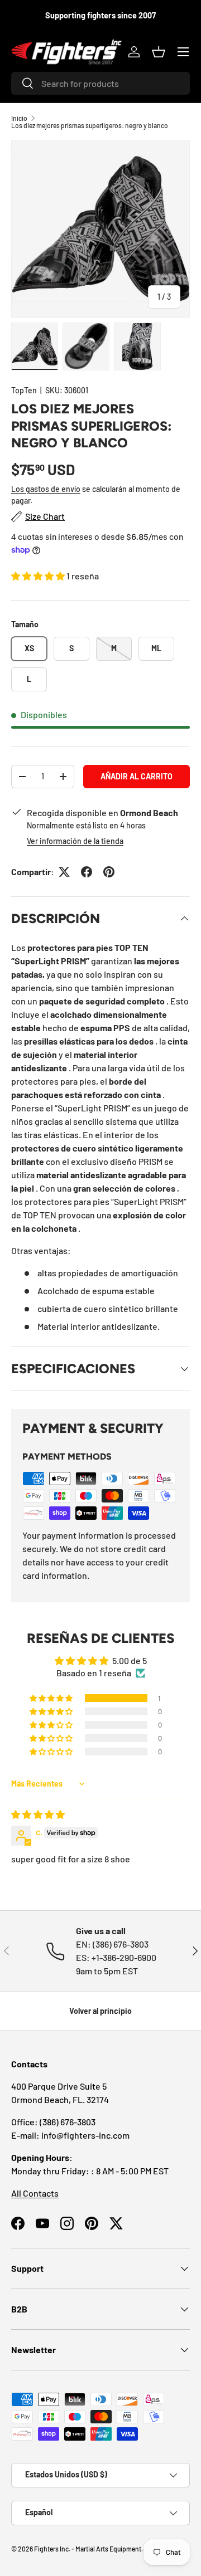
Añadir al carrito (137, 776)
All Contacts (35, 2193)
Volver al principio (100, 2011)
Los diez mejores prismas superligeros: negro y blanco (90, 125)
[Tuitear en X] (64, 872)
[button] (159, 52)
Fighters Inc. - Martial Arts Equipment (88, 2549)
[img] (38, 1814)
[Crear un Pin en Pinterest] (109, 872)
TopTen (24, 390)
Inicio (19, 118)
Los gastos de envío (46, 489)
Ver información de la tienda (75, 841)
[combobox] (100, 83)
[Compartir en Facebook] (87, 872)
